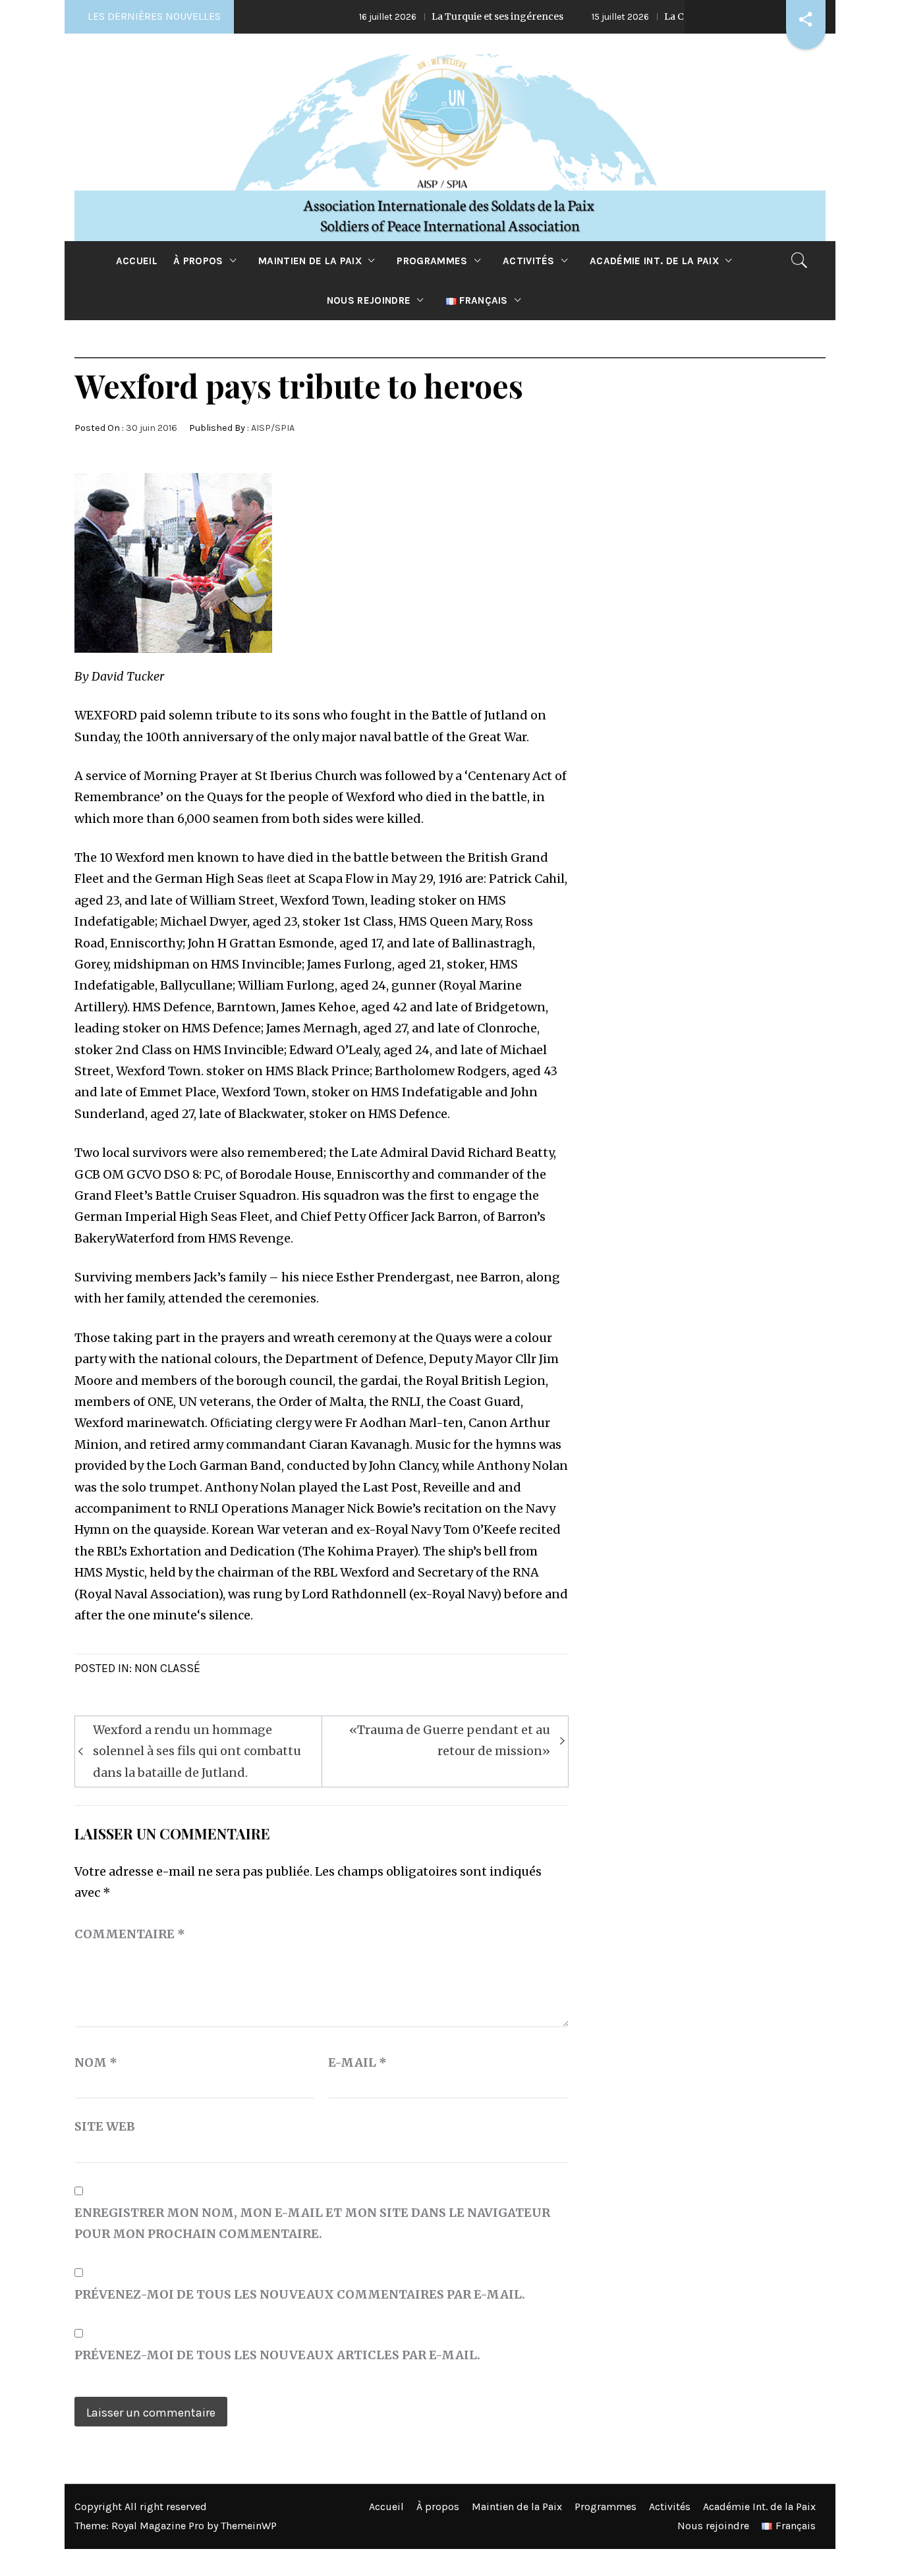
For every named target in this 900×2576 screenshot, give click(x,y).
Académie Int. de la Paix (654, 261)
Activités (529, 261)
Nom (96, 2062)
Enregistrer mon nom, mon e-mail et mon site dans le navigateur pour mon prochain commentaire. (312, 2223)
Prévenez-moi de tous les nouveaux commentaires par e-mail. (300, 2294)
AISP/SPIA (273, 428)
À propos (198, 261)
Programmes (432, 261)
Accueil (137, 261)
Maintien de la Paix (310, 261)
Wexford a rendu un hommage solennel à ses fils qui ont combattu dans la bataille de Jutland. (197, 1751)
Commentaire (130, 1934)
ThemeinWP (249, 2526)
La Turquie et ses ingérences (424, 16)
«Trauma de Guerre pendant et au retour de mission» (450, 1740)
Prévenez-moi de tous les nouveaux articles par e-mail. (277, 2355)
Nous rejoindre (369, 300)
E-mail (357, 2062)
